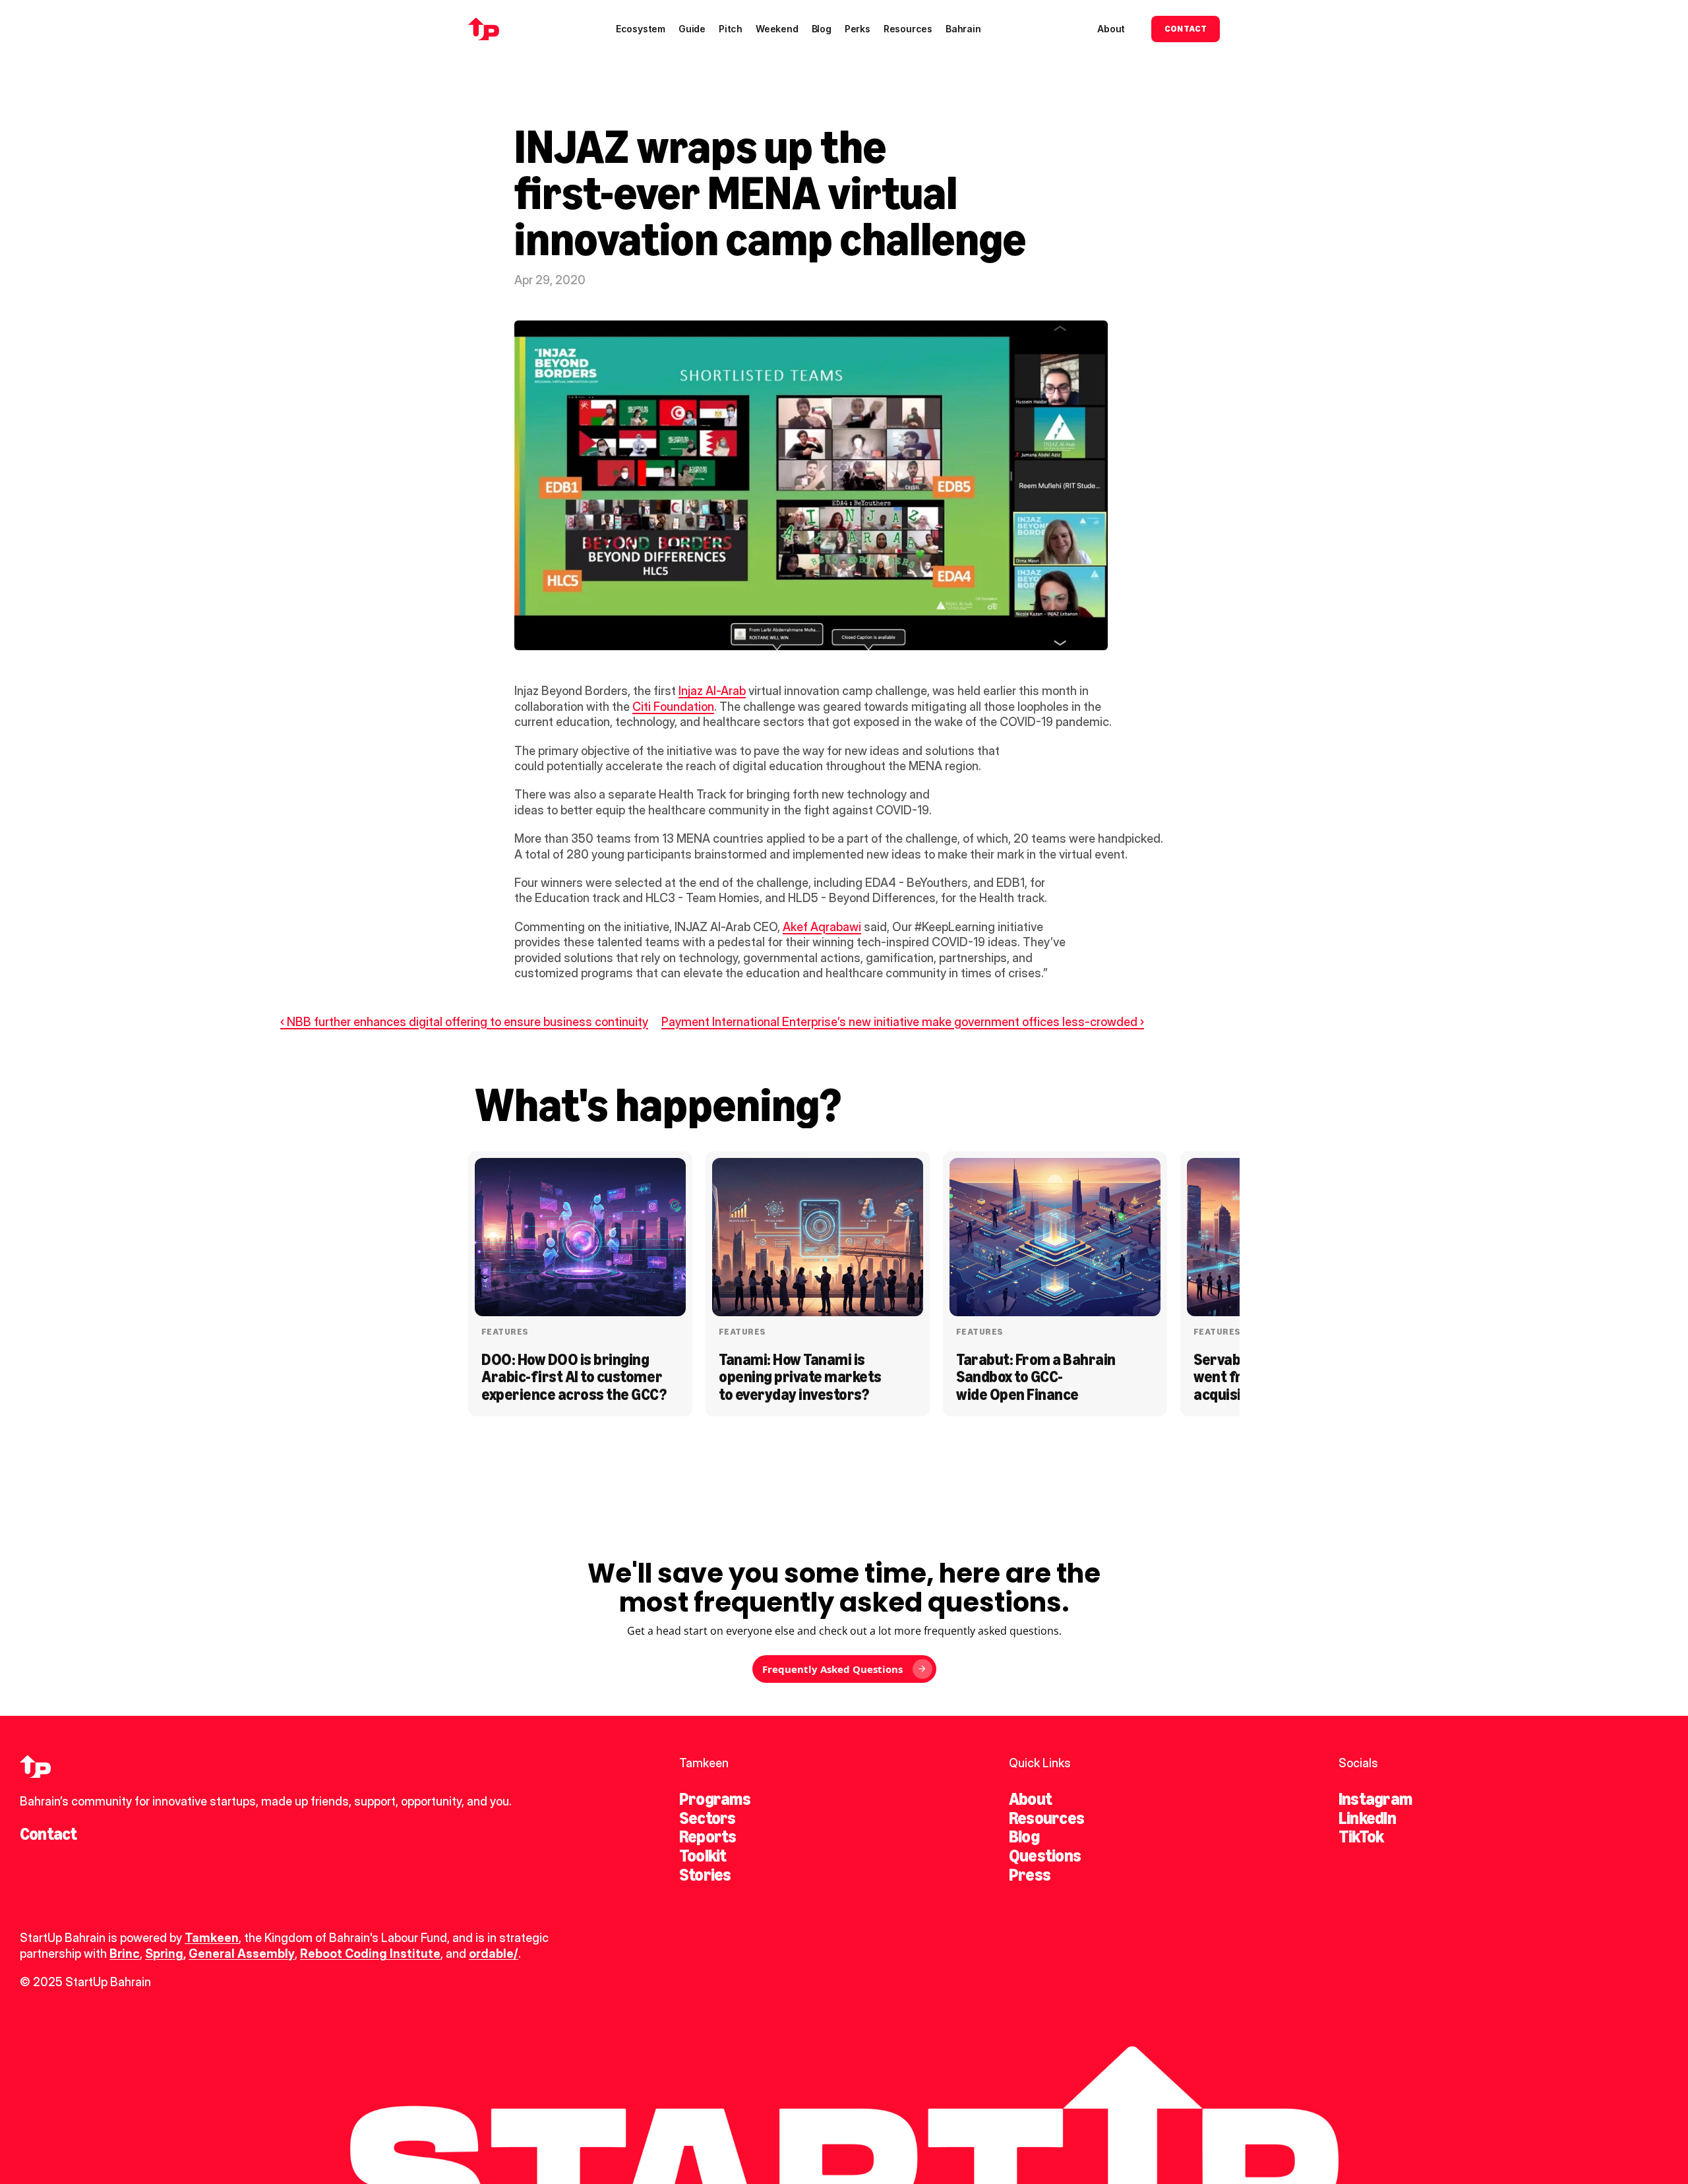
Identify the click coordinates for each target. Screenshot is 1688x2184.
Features (505, 1332)
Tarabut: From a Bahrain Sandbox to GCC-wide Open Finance (1037, 1377)
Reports (708, 1836)
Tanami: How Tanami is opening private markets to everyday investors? (801, 1377)
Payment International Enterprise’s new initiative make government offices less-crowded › (903, 1022)
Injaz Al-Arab (712, 691)
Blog (1024, 1836)
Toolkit (703, 1856)
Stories (705, 1875)
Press (1030, 1875)
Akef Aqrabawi (822, 927)
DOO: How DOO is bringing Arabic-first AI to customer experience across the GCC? (574, 1377)
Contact (48, 1834)
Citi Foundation (673, 707)
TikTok (1361, 1836)
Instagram (1375, 1799)
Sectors (708, 1818)
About (1030, 1799)
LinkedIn (1367, 1818)
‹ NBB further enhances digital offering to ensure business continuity (464, 1022)
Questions (1045, 1856)
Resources (1046, 1818)
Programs (715, 1799)
